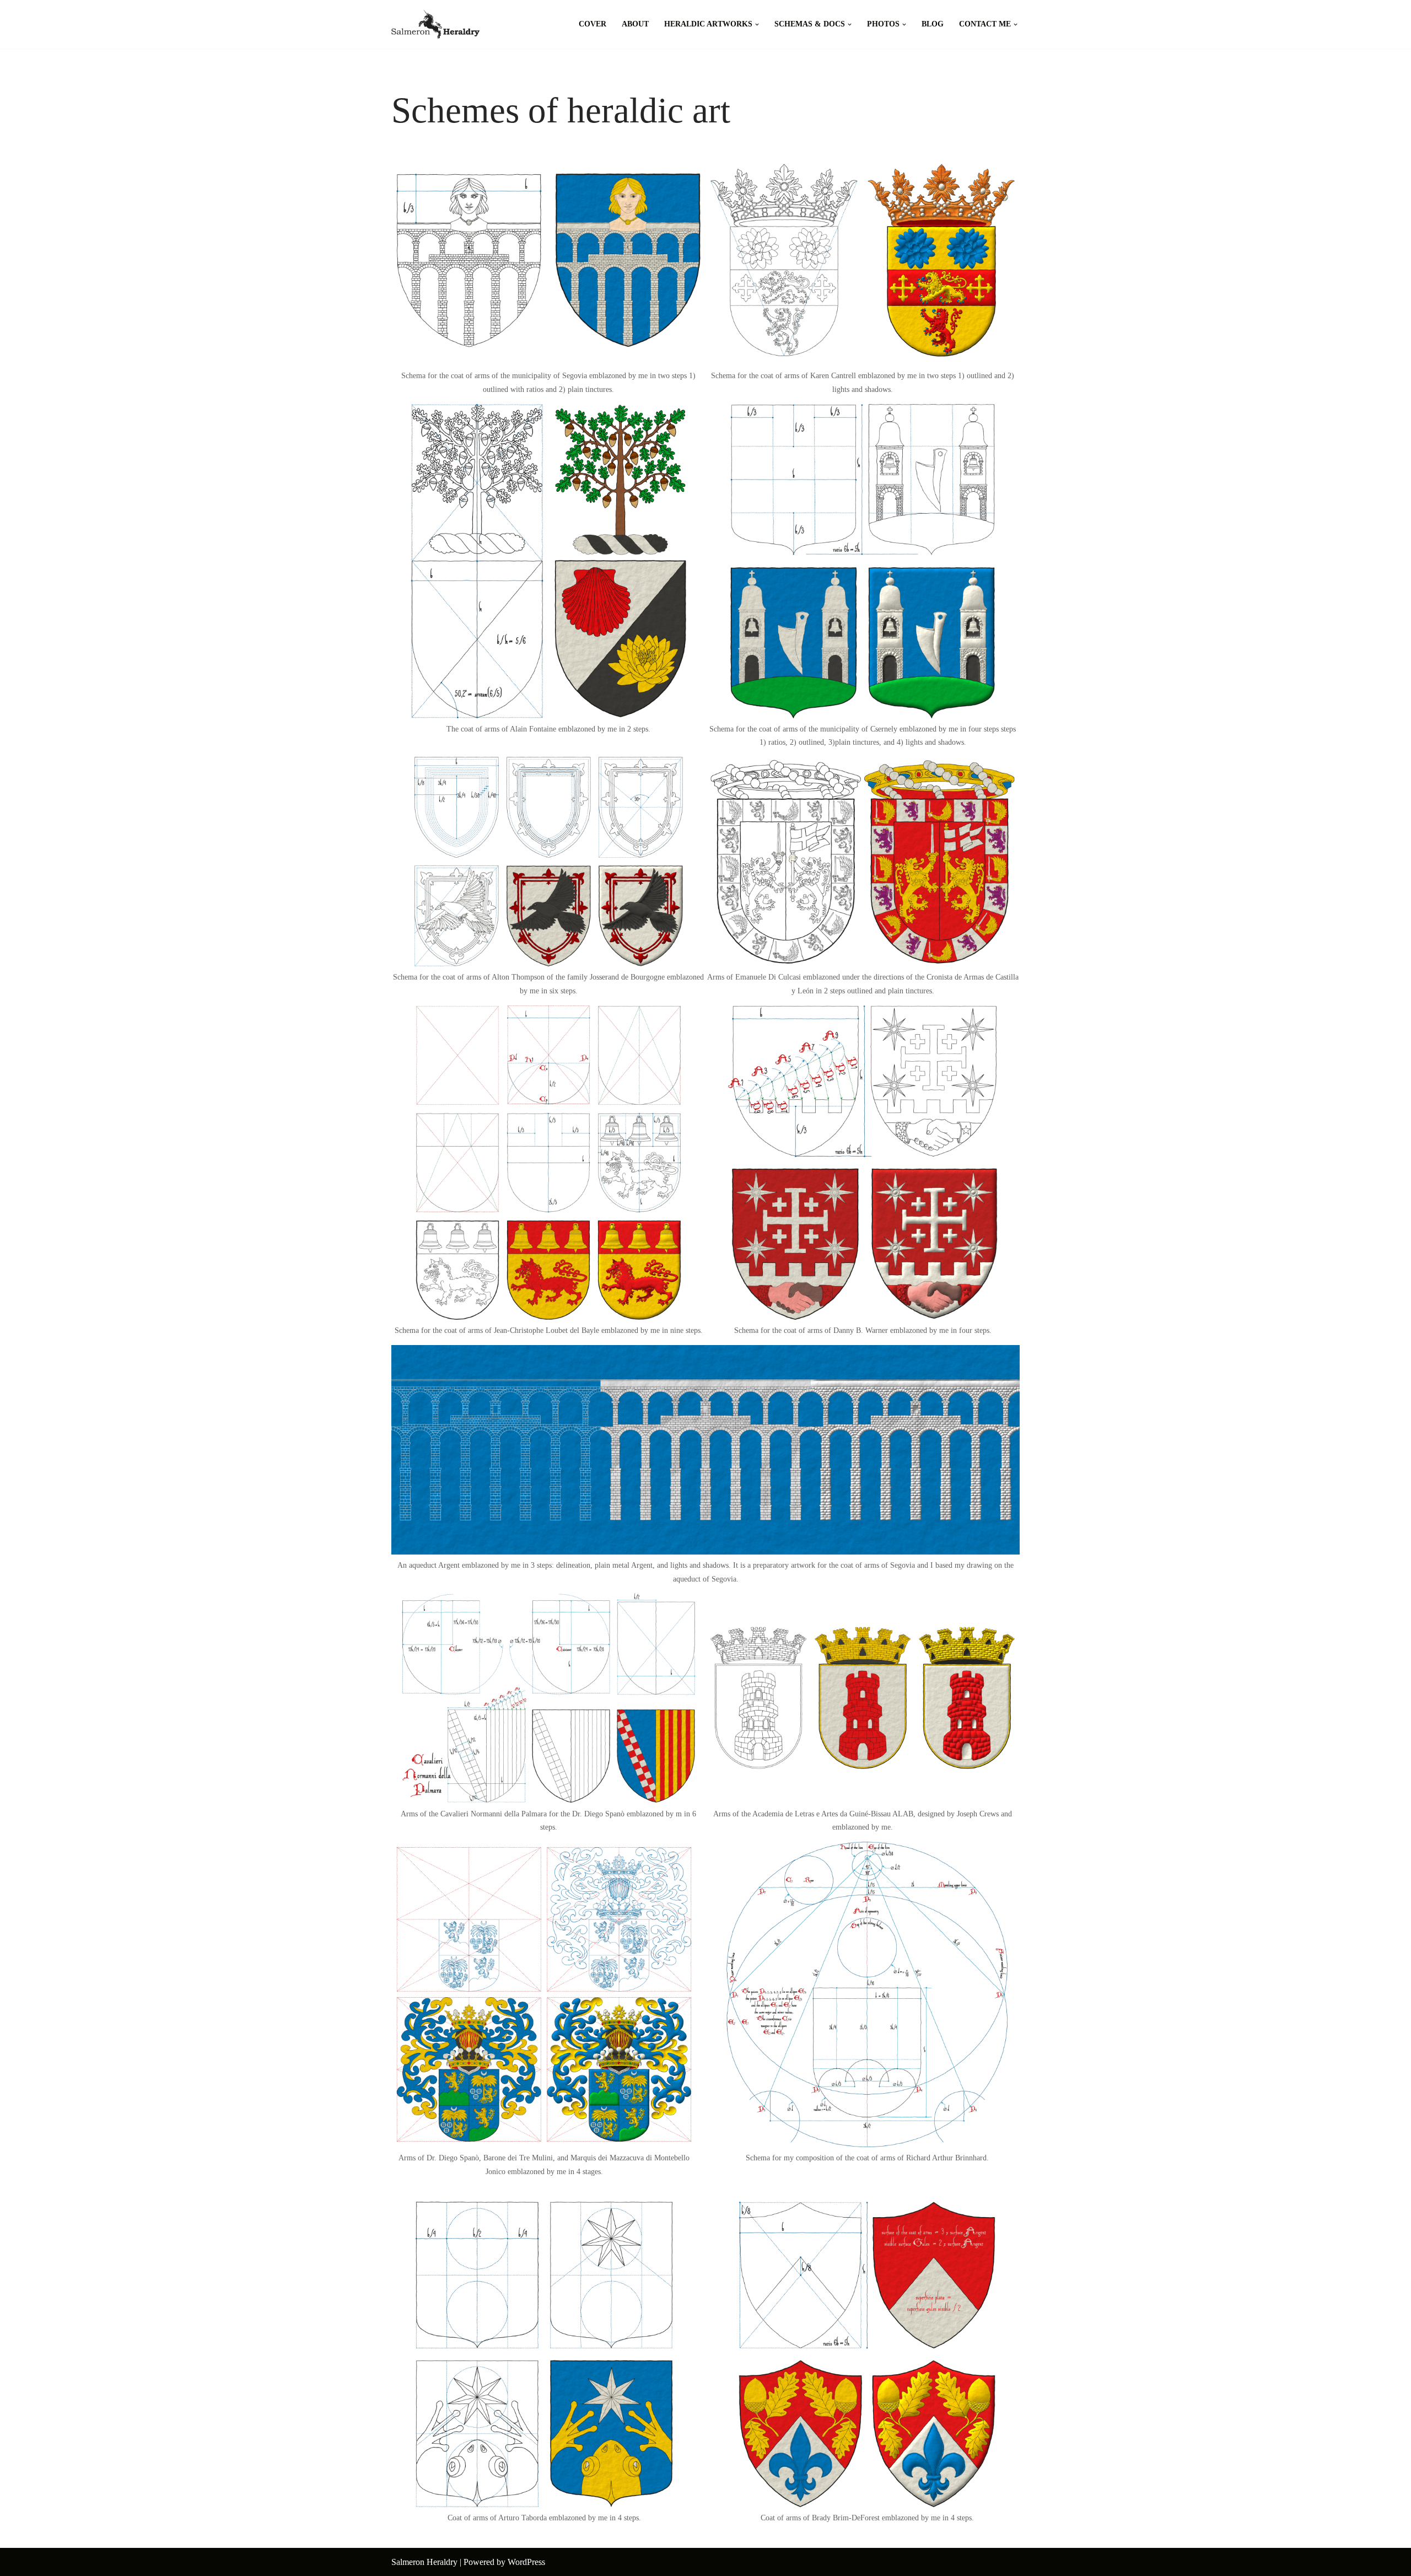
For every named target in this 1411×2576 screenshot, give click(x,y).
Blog (933, 24)
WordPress (526, 2562)
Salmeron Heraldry (424, 2562)
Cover (593, 24)
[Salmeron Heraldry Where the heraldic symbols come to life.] (435, 24)
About (635, 24)
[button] (757, 25)
